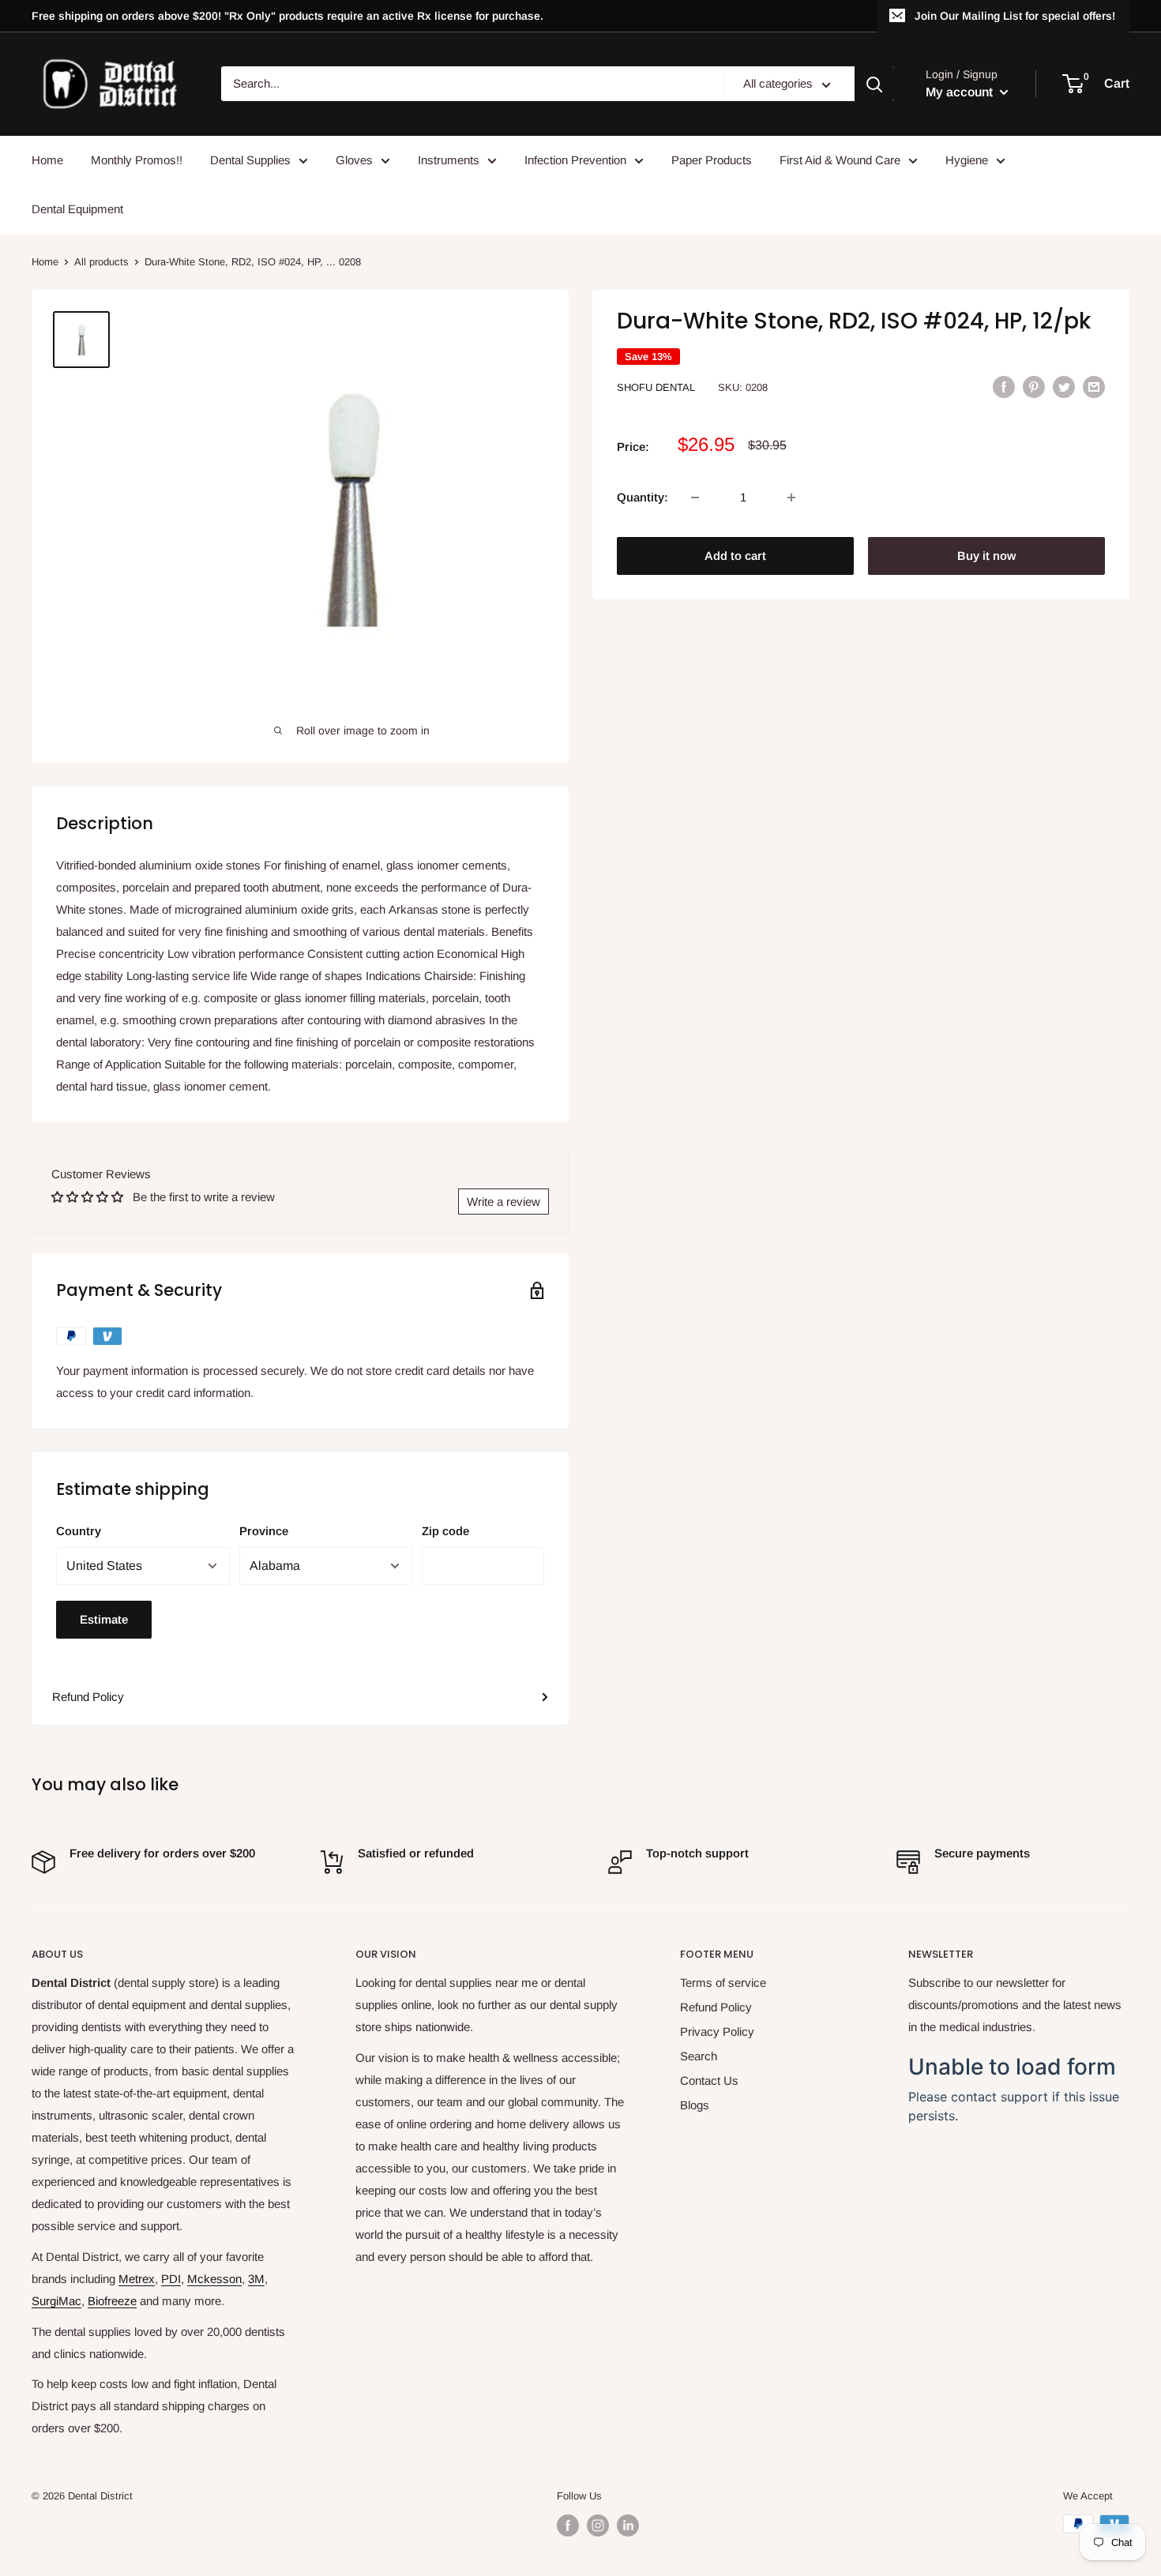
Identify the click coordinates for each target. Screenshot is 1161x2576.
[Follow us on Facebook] (568, 2525)
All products (101, 262)
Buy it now (986, 556)
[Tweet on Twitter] (1064, 387)
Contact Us (709, 2080)
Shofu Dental (656, 387)
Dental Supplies (250, 160)
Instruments (449, 160)
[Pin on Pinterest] (1034, 387)
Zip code (445, 1531)
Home (47, 160)
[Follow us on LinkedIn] (628, 2525)
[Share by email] (1094, 387)
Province (264, 1531)
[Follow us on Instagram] (598, 2525)
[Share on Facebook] (1004, 387)
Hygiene (967, 160)
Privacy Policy (717, 2032)
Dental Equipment (77, 209)
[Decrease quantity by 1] (695, 498)
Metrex (137, 2279)
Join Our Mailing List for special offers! (1015, 16)
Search (699, 2056)
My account (961, 92)
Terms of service (723, 1983)
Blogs (695, 2105)
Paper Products (712, 160)
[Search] (874, 84)
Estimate (104, 1619)
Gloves (354, 160)
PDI (171, 2279)
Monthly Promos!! (137, 160)
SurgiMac (56, 2301)
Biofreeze (112, 2301)
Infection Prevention (575, 160)
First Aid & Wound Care (840, 160)
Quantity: (642, 497)
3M (256, 2279)
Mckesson (214, 2279)
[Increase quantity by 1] (791, 498)
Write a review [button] (503, 1202)
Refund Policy (88, 1697)
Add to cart (735, 556)
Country (79, 1531)
